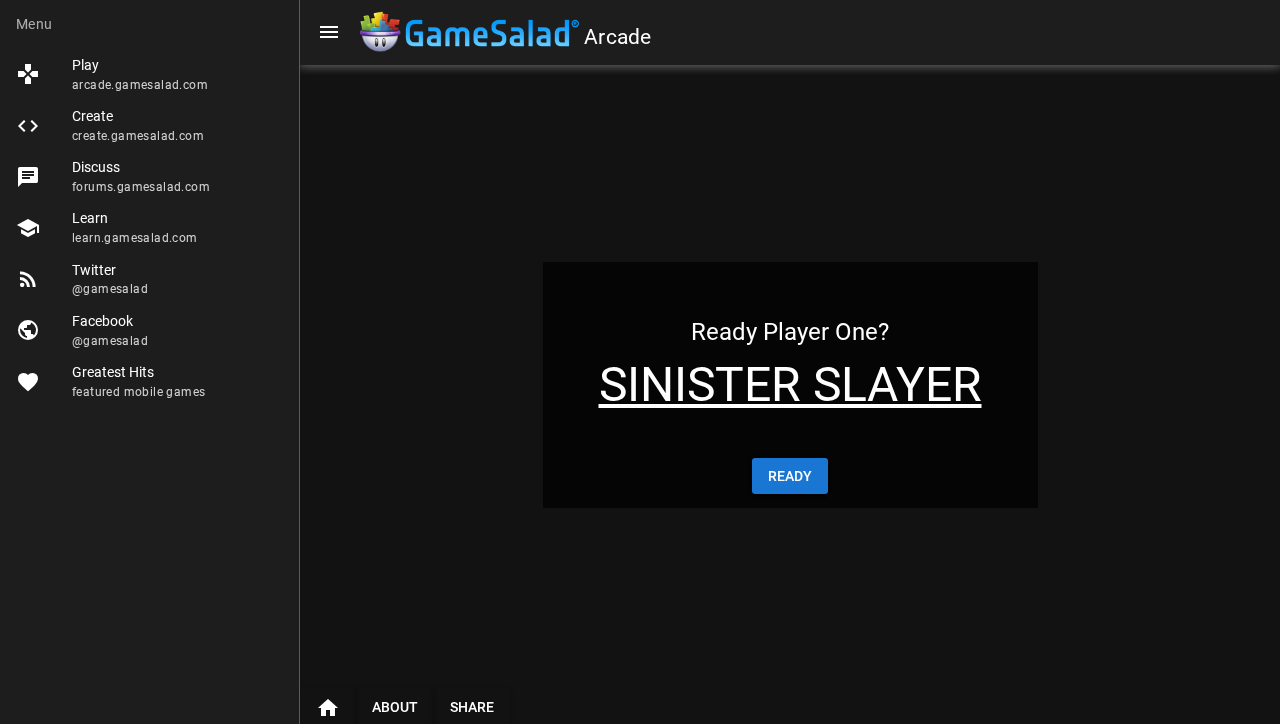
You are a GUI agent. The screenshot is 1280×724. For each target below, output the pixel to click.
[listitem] (149, 74)
